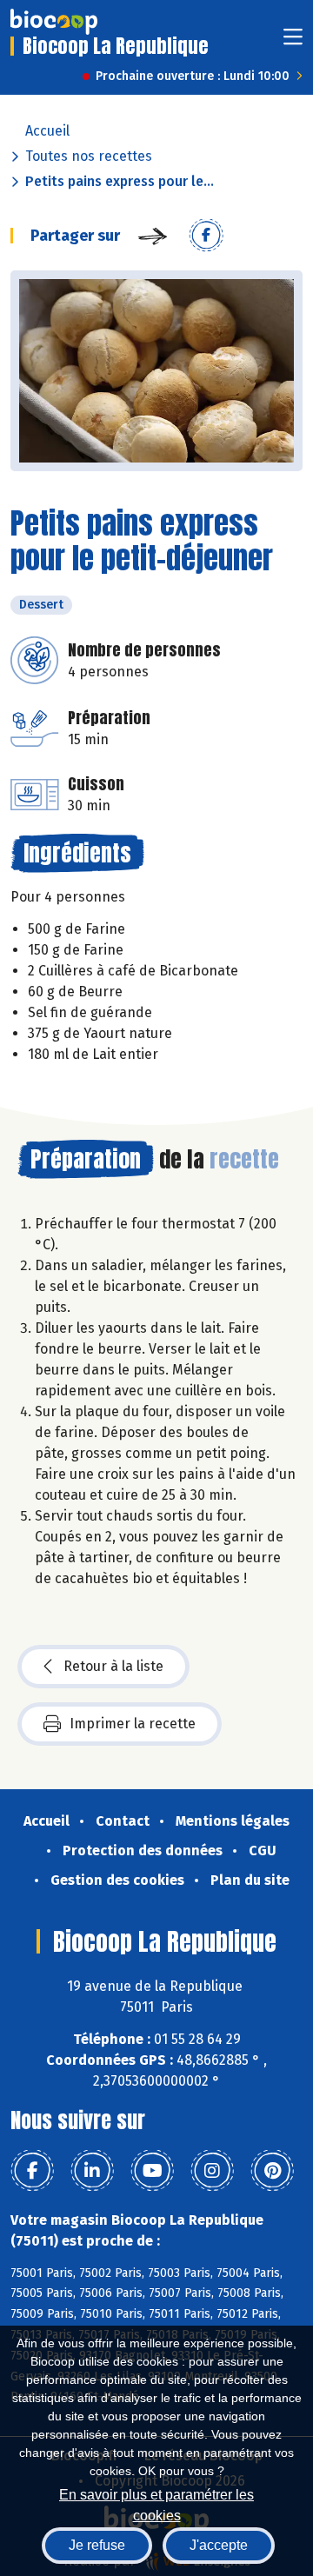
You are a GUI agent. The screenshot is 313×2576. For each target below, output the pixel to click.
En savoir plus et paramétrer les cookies (156, 2503)
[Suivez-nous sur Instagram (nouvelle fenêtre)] (212, 2171)
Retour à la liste (113, 1666)
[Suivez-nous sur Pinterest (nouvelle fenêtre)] (272, 2171)
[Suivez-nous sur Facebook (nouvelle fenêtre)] (32, 2171)
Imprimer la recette (133, 1724)
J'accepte (219, 2545)
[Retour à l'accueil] (54, 22)
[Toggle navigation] (293, 42)
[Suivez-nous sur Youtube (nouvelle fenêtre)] (152, 2171)
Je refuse (97, 2545)
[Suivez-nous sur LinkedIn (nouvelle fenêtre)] (92, 2171)
